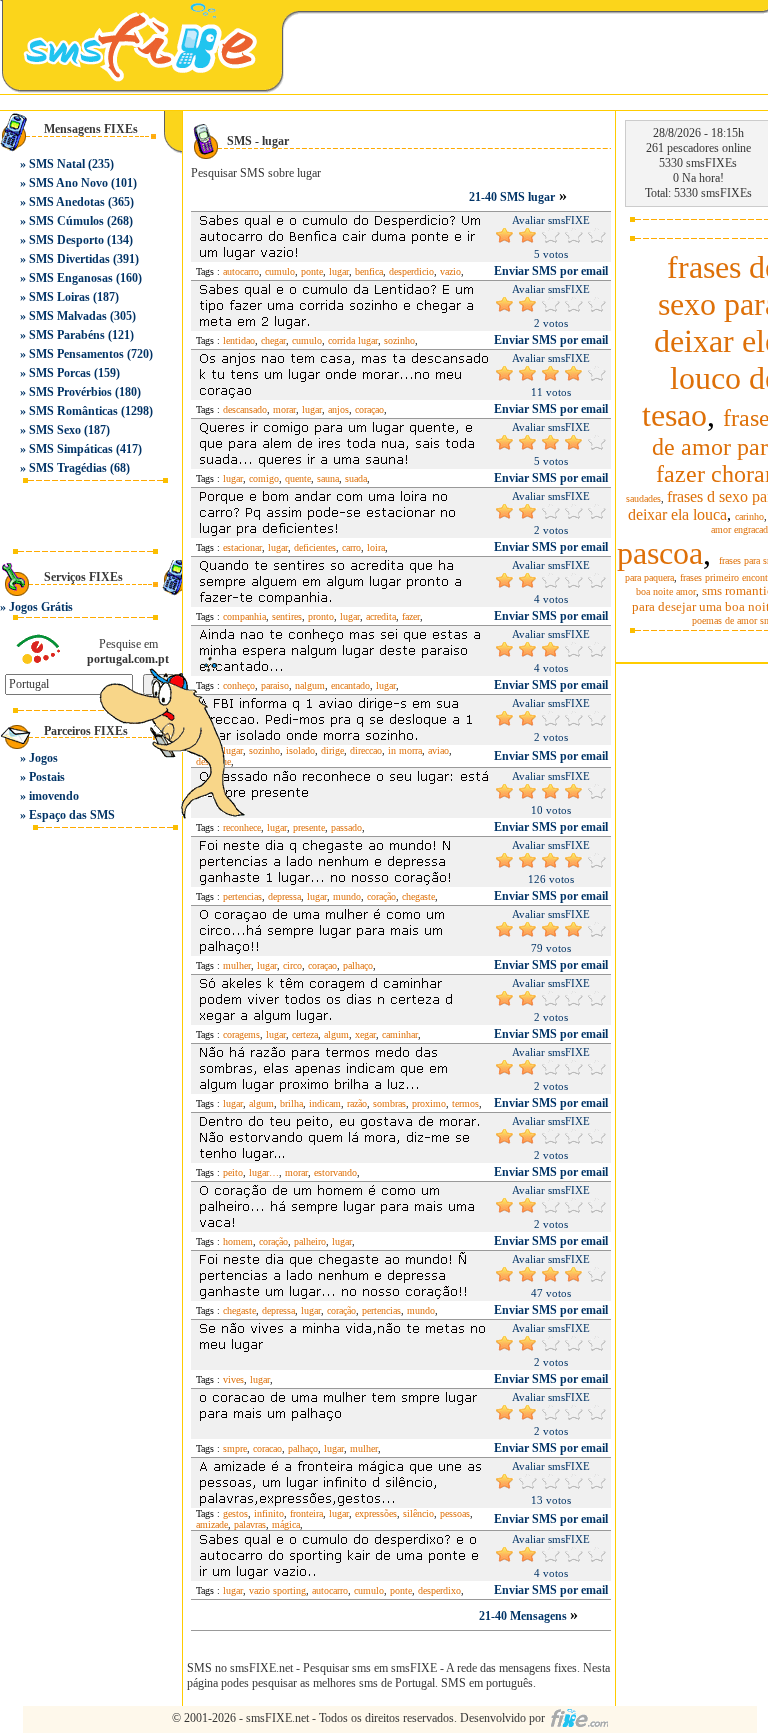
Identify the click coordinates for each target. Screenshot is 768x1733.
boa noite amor (666, 591)
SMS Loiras (59, 297)
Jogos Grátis (41, 607)
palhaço (358, 965)
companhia (244, 616)
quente (298, 478)
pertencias (242, 896)
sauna (328, 478)
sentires (287, 616)
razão (357, 1103)
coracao (267, 1448)
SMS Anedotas (67, 202)
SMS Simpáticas (71, 449)
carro (351, 547)
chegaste (418, 896)
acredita (381, 616)
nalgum (310, 685)
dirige (332, 750)
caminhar (400, 1034)
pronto (321, 616)
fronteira (306, 1513)
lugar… (264, 1172)
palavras (250, 1524)
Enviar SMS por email (551, 271)
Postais (47, 777)
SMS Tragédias (68, 468)
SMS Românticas (73, 411)
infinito (269, 1513)
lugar (339, 271)
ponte (312, 271)
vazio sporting (277, 1590)
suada (356, 478)
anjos (338, 409)
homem (238, 1241)
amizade (212, 1524)
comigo (264, 478)
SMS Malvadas (68, 316)
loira (376, 547)
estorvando (335, 1172)
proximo (429, 1103)
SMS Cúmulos (66, 221)
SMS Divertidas (69, 259)
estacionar (242, 547)
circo (292, 965)
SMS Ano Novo (68, 183)
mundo (347, 896)
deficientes (315, 547)
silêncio (418, 1513)
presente (309, 827)
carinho (749, 516)
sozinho (399, 340)
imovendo (54, 796)
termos (465, 1103)
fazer (411, 616)
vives (233, 1379)
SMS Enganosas (71, 278)
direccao (366, 750)
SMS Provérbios (70, 392)
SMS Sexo (55, 430)
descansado (245, 409)
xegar (365, 1034)
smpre (235, 1448)
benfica (369, 271)
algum (336, 1034)
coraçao (369, 409)
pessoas (455, 1513)
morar (284, 409)
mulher (237, 965)
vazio (450, 271)
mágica (286, 1524)
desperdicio (411, 271)
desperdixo (439, 1590)
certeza (305, 1034)
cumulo (280, 271)
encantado (350, 685)
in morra (405, 750)
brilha (291, 1103)
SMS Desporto (66, 240)
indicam (325, 1103)
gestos (235, 1513)
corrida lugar (353, 340)
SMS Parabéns (67, 335)
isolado (300, 750)
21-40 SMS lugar (512, 197)
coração (381, 896)
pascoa (660, 553)
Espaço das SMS (72, 815)
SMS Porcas (60, 373)
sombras (389, 1103)
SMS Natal (57, 164)
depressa (284, 896)
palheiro (310, 1241)
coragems (241, 1034)
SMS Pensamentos (76, 354)
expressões (376, 1513)
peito (233, 1172)
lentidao (239, 340)
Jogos (43, 758)
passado (346, 827)
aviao (438, 750)
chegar (273, 340)
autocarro (241, 271)
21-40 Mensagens (524, 1616)
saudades (643, 498)
